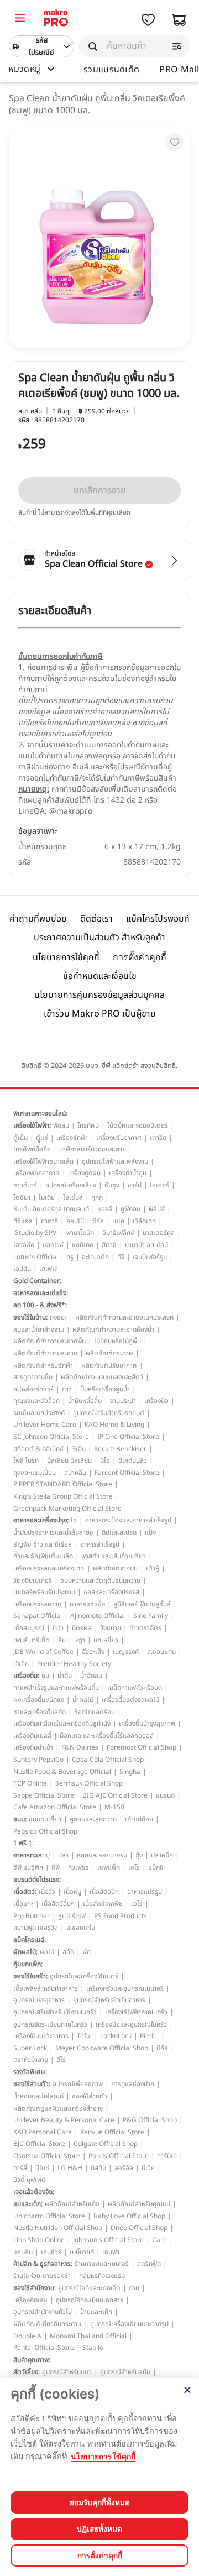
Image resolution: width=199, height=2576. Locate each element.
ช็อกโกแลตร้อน (95, 1712)
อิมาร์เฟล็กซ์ (118, 1233)
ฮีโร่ (61, 2060)
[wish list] (148, 20)
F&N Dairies (80, 1747)
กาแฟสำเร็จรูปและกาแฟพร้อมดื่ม (56, 1688)
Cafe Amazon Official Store (55, 1807)
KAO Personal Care (43, 2132)
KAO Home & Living (114, 1425)
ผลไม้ (47, 1952)
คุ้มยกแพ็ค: (28, 1964)
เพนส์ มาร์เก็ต (32, 1640)
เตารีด (158, 1138)
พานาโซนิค (80, 1233)
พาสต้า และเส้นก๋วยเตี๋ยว (114, 1556)
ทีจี (121, 1257)
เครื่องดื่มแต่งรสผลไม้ (130, 1700)
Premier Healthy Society (74, 1664)
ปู (48, 1855)
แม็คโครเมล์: (30, 1940)
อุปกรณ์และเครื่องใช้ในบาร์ (84, 1976)
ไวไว (58, 1628)
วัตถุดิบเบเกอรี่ (33, 1580)
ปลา (63, 1855)
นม (45, 1676)
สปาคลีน (75, 1473)
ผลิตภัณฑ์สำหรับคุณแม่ (139, 2204)
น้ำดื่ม (65, 1676)
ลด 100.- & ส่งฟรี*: (40, 1305)
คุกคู (97, 1197)
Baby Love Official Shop (129, 2216)
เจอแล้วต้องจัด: (34, 2192)
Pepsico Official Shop (45, 1831)
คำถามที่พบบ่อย (38, 919)
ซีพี (56, 1867)
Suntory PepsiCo (38, 1760)
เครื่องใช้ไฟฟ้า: (32, 1125)
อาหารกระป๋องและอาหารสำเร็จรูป (128, 1520)
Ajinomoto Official (98, 1616)
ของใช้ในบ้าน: (30, 1317)
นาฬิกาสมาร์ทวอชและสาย (93, 1149)
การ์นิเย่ (167, 2156)
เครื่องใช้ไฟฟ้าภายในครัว (136, 2012)
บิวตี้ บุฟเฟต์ (30, 2180)
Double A (27, 2336)
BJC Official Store (39, 2144)
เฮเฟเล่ (49, 1269)
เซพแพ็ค (109, 1867)
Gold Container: (37, 1281)
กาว (67, 1389)
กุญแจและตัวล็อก (36, 1401)
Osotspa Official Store (47, 2156)
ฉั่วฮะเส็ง (93, 1652)
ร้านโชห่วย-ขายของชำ (42, 2276)
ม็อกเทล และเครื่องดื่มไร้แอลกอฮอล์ (107, 1736)
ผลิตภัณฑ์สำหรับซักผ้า (43, 1365)
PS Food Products (121, 1916)
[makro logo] (56, 20)
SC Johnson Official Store (51, 1437)
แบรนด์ (165, 1795)
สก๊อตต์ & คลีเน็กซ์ (38, 1449)
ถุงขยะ (58, 1317)
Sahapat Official (38, 1616)
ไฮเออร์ (159, 1185)
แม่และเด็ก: (28, 2204)
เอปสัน (22, 1269)
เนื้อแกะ (23, 1904)
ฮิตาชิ (109, 1245)
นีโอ (105, 1460)
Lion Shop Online (39, 2240)
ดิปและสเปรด (119, 1532)
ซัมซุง (112, 1185)
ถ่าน (134, 2288)
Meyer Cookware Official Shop (102, 2048)
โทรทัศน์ (88, 1125)
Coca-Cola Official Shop (108, 1760)
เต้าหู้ (153, 1568)
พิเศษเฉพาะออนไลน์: (40, 1113)
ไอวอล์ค (24, 1245)
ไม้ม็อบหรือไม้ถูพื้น (117, 1341)
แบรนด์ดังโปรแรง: (37, 1879)
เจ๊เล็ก (21, 1664)
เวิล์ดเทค (144, 1221)
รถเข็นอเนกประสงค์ (39, 1413)
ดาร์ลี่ (20, 2168)
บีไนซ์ (42, 2168)
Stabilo (93, 2348)
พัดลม (61, 1125)
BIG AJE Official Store (115, 1795)
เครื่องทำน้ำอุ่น (128, 1173)
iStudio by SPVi (36, 1233)
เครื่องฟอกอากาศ (36, 1173)
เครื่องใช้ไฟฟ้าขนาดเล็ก (43, 1161)
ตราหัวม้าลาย (31, 2060)
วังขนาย (111, 1628)
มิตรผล (82, 1628)
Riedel (149, 2036)
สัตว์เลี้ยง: (27, 2372)
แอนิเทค (83, 1245)
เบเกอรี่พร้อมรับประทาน (44, 1592)
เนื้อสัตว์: (25, 1892)
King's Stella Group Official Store (63, 1496)
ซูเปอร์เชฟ (72, 1916)
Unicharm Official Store (49, 2216)
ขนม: (20, 1819)
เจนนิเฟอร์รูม (150, 1257)
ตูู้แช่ (42, 1138)
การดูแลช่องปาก (133, 2084)
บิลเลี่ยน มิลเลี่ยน (69, 1460)
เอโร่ (134, 1867)
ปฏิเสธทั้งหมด (99, 2529)
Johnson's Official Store (108, 2240)
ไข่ (74, 1520)
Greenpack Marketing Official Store (67, 1509)
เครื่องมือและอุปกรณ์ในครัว (131, 2024)
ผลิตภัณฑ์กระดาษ (109, 1353)
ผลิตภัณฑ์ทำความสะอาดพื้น (49, 1341)
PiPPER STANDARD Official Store (63, 1484)
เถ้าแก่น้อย (139, 1819)
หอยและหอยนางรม (102, 1855)
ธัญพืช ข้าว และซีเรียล (43, 1544)
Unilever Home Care (45, 1425)
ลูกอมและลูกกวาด (93, 1819)
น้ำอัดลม (91, 1676)
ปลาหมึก (162, 1855)
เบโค (118, 1221)
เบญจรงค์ (126, 1652)
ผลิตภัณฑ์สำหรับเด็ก (72, 2204)
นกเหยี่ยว (106, 1640)
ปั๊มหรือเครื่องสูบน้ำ (105, 1389)
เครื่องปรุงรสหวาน (37, 1604)
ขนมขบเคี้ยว (45, 1819)
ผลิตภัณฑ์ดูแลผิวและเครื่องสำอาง (58, 2108)
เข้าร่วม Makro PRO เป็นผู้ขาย (100, 1014)
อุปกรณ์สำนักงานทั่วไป (43, 2312)
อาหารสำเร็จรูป (100, 1544)
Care (159, 2240)
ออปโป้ (75, 1221)
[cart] (179, 20)
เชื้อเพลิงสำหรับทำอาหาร (46, 1988)
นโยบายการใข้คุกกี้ (103, 2456)
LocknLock (116, 2036)
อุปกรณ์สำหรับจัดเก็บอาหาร (109, 2000)
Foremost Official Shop (142, 1747)
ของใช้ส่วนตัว (90, 2096)
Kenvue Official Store (112, 2132)
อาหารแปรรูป (145, 1892)
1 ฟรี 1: (23, 1843)
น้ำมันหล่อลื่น (85, 1401)
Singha (130, 1772)
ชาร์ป (135, 1185)
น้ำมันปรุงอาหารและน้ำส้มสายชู (53, 1532)
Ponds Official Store (119, 2156)
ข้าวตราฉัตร (145, 1628)
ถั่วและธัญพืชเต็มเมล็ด (43, 1556)
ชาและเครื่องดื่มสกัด (40, 1712)
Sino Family (151, 1616)
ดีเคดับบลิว (133, 1460)
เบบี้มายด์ (82, 2252)
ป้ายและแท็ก (96, 2312)
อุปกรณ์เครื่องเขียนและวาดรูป (129, 2324)
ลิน (62, 1640)
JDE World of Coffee (43, 1652)
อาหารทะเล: (28, 1855)
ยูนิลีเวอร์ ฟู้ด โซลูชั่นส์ (142, 1604)
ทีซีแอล (23, 1221)
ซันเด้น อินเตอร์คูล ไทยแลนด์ (51, 1209)
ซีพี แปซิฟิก (28, 1867)
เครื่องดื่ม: (26, 1676)
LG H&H (70, 2168)
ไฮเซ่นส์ (73, 1197)
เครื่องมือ (156, 1401)
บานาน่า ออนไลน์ (146, 1245)
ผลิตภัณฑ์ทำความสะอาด (45, 1353)
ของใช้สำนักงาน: (35, 2288)
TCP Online (30, 1783)
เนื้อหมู (72, 1892)
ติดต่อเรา (96, 919)
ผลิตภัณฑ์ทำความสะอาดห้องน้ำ (113, 1329)
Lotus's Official (36, 1257)
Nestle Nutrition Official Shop (58, 2228)
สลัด (68, 1952)
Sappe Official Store (44, 1795)
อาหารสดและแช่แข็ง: (41, 1293)
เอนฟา (111, 2252)
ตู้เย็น (20, 1138)
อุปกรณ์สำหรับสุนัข (125, 2372)
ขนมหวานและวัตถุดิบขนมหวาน (100, 1580)
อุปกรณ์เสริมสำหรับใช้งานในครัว (55, 2012)
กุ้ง (139, 1855)
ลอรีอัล (124, 2168)
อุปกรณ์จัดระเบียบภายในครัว (50, 2024)
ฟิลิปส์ (157, 1209)
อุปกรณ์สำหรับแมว (67, 2372)
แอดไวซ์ (53, 1245)
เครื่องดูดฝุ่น (84, 1173)
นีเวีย (148, 2168)
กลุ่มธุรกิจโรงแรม (102, 2276)
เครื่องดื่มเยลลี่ (32, 1736)
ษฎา (80, 1640)
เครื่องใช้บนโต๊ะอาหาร (41, 2036)
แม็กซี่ (156, 1867)
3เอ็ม (79, 1449)
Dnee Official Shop (139, 2228)
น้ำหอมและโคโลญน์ (38, 2096)
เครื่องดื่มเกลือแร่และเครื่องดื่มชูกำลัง (62, 1724)
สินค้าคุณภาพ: (32, 2360)
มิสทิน (98, 2168)
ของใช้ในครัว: (30, 1976)
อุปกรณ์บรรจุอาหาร (39, 2000)
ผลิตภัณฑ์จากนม (115, 1568)
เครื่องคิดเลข (30, 2300)
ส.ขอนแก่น (161, 1652)
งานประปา (123, 1401)
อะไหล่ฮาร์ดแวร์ (33, 1389)
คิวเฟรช (78, 1867)
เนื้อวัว (47, 1892)
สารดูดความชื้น (33, 1377)
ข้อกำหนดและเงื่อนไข (100, 976)
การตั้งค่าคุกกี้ (140, 957)
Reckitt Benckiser (120, 1449)
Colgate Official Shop (106, 2144)
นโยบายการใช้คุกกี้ (66, 957)
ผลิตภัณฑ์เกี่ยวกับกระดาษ (48, 2324)
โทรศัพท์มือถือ (32, 1149)
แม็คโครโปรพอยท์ (158, 919)
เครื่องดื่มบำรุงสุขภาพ (147, 1724)
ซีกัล (98, 1221)
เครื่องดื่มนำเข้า (33, 1747)
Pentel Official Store (44, 2348)
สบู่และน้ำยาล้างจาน (39, 1329)
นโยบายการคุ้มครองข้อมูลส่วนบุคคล (99, 995)
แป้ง (150, 1532)
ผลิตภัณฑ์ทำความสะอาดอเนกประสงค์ (124, 1317)
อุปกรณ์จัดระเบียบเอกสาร (90, 2300)
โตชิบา (22, 1197)
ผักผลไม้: (25, 1952)
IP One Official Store (128, 1437)
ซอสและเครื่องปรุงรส (111, 1592)
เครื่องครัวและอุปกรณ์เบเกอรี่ (125, 1988)
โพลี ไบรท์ (26, 1460)
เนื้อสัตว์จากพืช (103, 1904)
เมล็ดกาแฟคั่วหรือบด (135, 1688)
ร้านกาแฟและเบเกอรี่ (102, 2264)
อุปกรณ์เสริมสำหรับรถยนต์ (109, 1413)
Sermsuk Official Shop (89, 1783)
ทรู (70, 1257)
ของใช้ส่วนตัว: (32, 2084)
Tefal (84, 2036)
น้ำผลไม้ (83, 1700)
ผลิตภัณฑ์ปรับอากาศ (109, 1365)
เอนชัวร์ (51, 2252)
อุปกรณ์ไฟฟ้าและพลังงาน (115, 1161)
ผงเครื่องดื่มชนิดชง (39, 1700)
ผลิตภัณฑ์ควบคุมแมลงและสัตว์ (102, 1377)
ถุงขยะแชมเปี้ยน (35, 1473)
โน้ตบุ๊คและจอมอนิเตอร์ (138, 1125)
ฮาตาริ (49, 1221)
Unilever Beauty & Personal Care (64, 2120)
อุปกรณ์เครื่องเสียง (71, 1185)
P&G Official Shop (150, 2120)
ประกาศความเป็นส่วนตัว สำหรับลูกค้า (99, 938)
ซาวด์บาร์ (25, 1185)
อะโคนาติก (95, 1257)
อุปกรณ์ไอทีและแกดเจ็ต (89, 2288)
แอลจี (105, 1209)
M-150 (114, 1807)
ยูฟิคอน (130, 1209)
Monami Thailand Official (88, 2336)
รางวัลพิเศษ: (30, 2072)
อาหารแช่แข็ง (87, 1604)
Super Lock (30, 2048)
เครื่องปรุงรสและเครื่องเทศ (49, 1568)
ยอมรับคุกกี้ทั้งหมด (100, 2502)
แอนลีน (23, 2252)
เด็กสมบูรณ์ (29, 1628)
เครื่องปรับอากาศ (119, 1138)
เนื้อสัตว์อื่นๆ (58, 1904)
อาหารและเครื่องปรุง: (41, 1520)
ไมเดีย (47, 1197)
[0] (20, 19)
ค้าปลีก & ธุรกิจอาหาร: (43, 2264)
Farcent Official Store (127, 1473)
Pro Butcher (32, 1916)
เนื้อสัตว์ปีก (104, 1892)
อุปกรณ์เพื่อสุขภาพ (78, 2084)
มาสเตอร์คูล (159, 1233)
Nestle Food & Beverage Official (62, 1772)
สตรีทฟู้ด (149, 2264)
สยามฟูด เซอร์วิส (36, 1928)
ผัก (87, 1952)
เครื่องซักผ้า (72, 1138)
